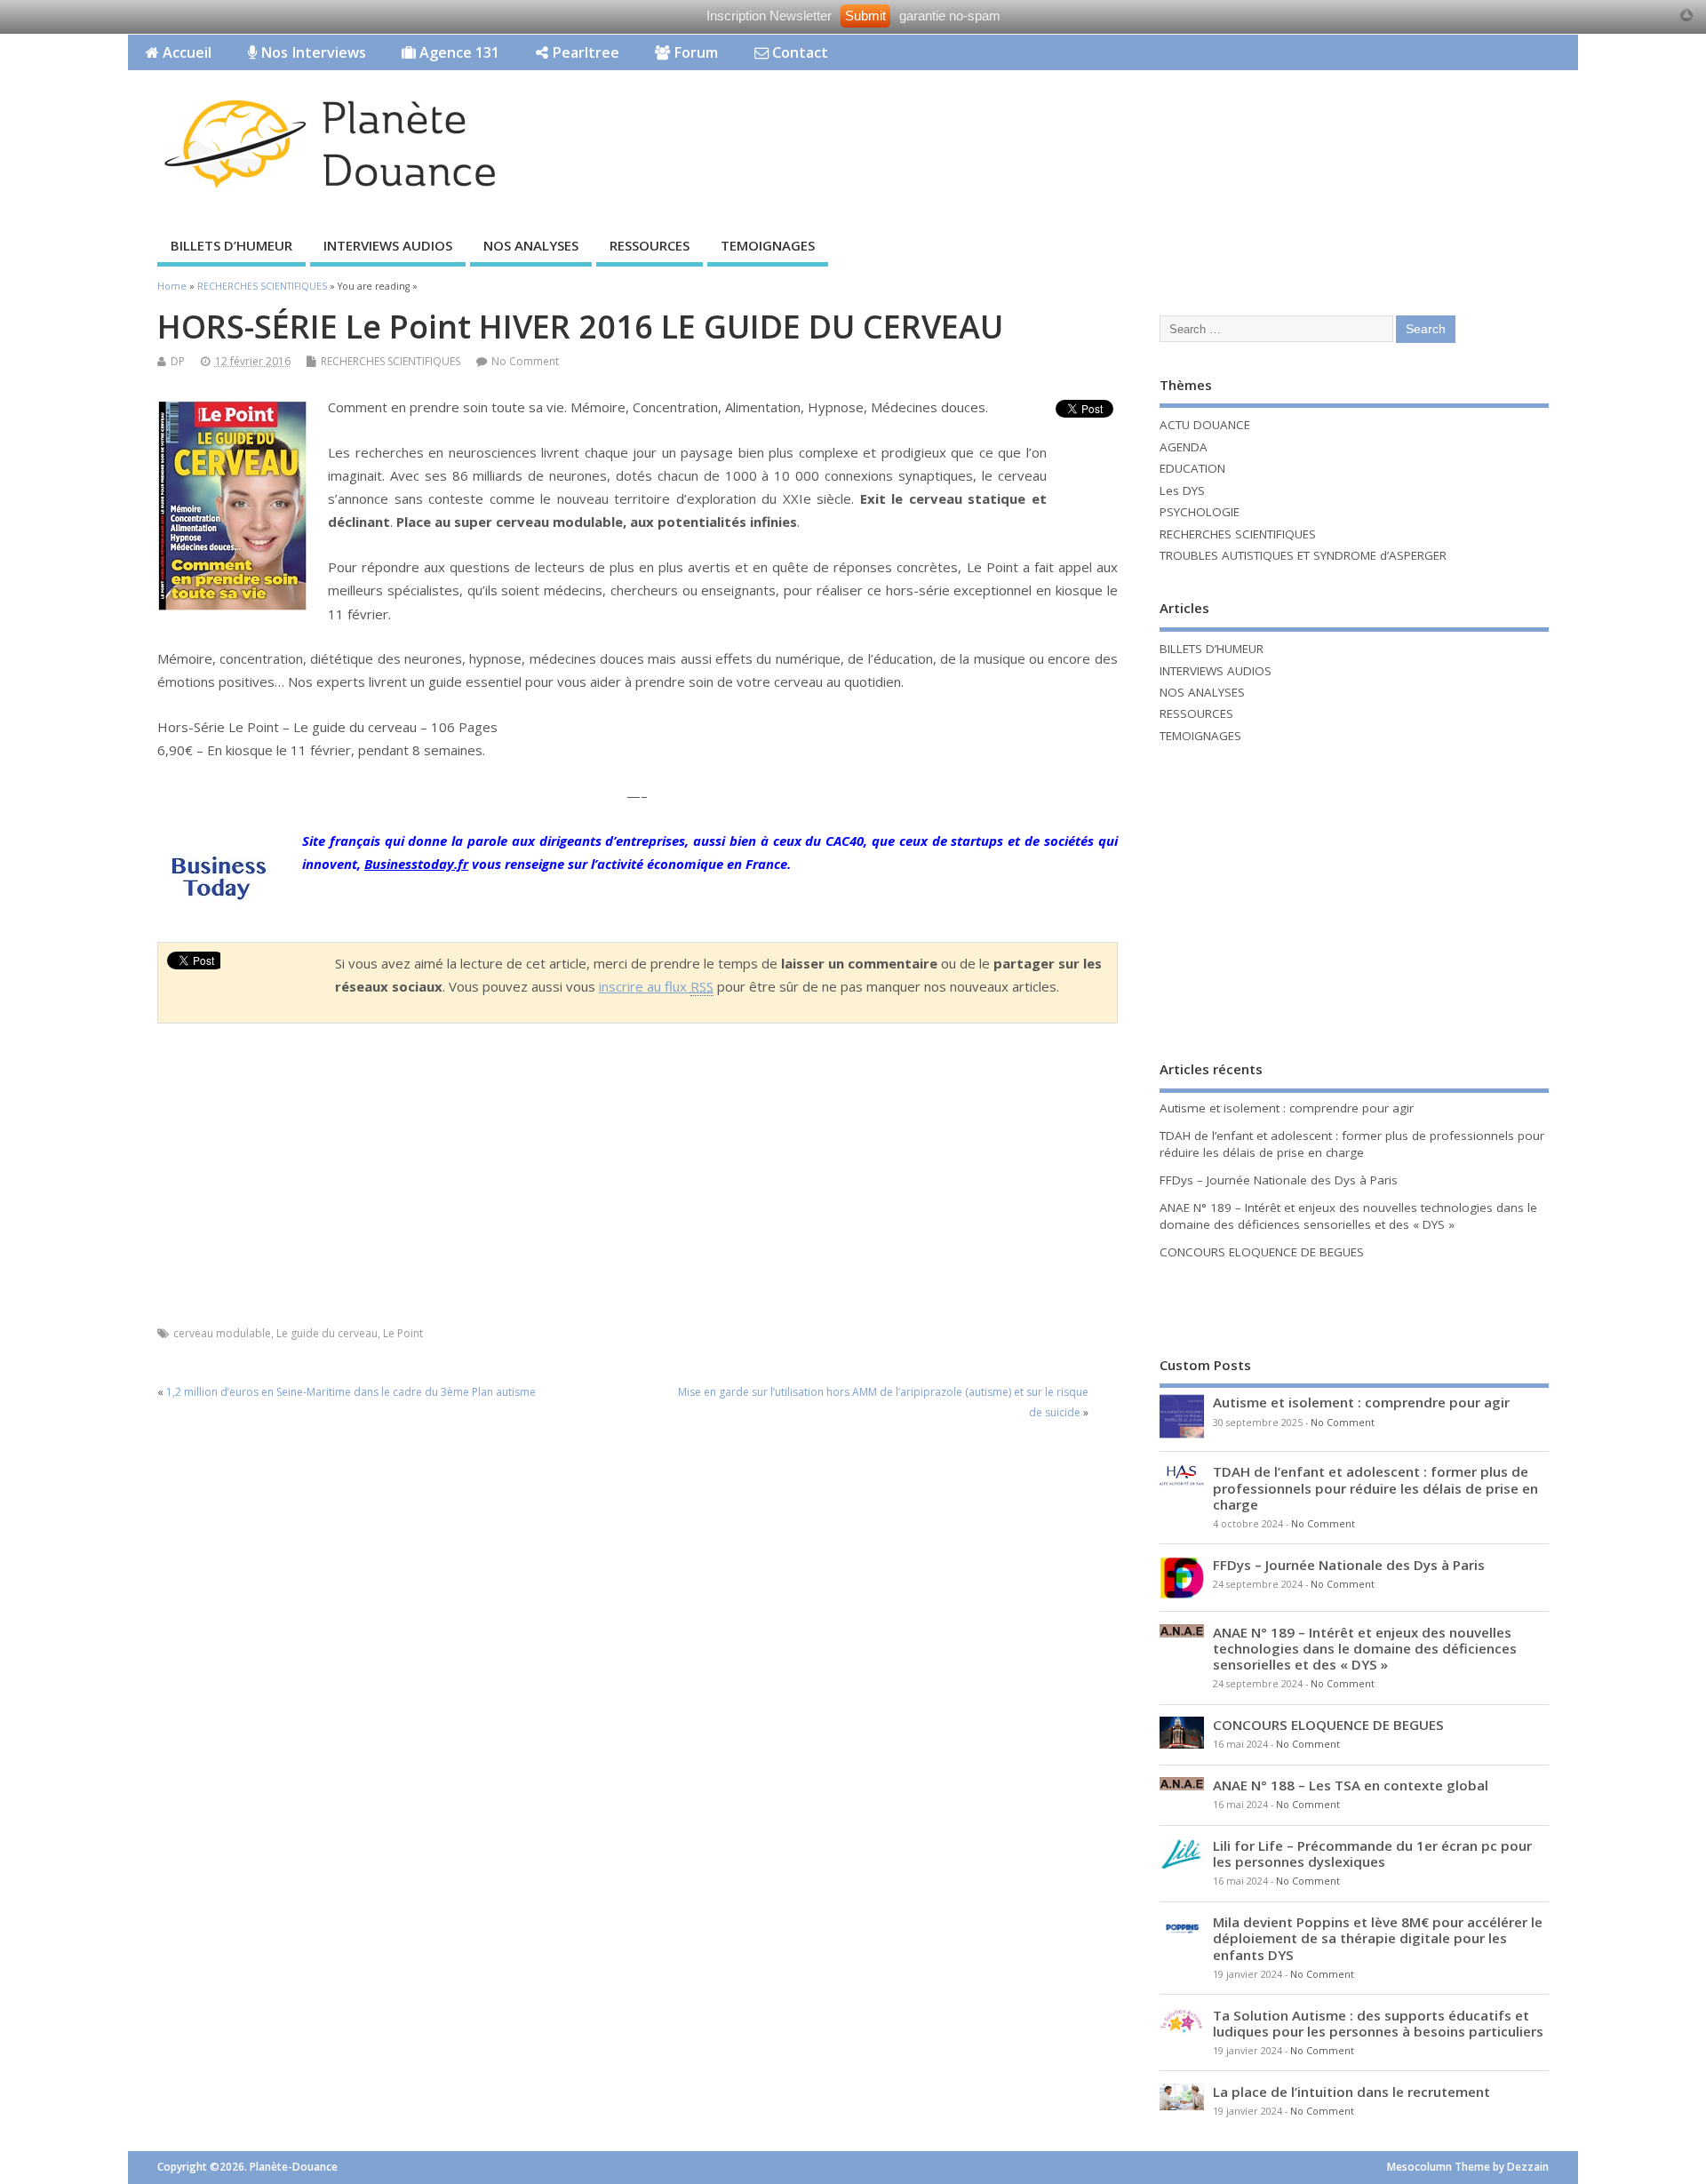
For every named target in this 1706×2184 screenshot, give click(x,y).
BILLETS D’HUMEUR (231, 245)
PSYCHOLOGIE (1200, 512)
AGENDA (1184, 447)
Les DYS (1182, 490)
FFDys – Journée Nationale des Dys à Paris (1279, 1180)
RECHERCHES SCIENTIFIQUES (391, 361)
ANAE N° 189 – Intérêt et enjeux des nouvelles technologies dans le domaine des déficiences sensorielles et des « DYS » (1348, 1216)
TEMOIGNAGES (768, 245)
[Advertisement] (1240, 125)
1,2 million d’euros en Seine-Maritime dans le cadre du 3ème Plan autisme (351, 1392)
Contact (798, 52)
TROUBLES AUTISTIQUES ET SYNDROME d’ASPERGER (1303, 555)
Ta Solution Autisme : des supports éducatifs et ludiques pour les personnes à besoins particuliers (1378, 2023)
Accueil (185, 52)
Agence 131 (458, 52)
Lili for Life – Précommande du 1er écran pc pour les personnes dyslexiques (1372, 1853)
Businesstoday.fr (416, 864)
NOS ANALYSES (531, 245)
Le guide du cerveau (327, 1333)
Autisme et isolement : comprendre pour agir (1287, 1108)
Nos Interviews (311, 52)
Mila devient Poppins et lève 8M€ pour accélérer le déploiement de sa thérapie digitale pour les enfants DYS (1378, 1938)
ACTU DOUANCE (1205, 425)
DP (178, 361)
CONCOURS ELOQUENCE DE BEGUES (1262, 1252)
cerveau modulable (222, 1333)
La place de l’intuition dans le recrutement (1351, 2092)
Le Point (403, 1333)
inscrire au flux (656, 986)
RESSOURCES (650, 245)
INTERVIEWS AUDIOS (388, 245)
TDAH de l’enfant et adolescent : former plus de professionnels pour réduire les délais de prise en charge (1352, 1144)
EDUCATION (1192, 468)
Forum (694, 52)
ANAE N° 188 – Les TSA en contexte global (1351, 1785)
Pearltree (584, 52)
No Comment (525, 361)
